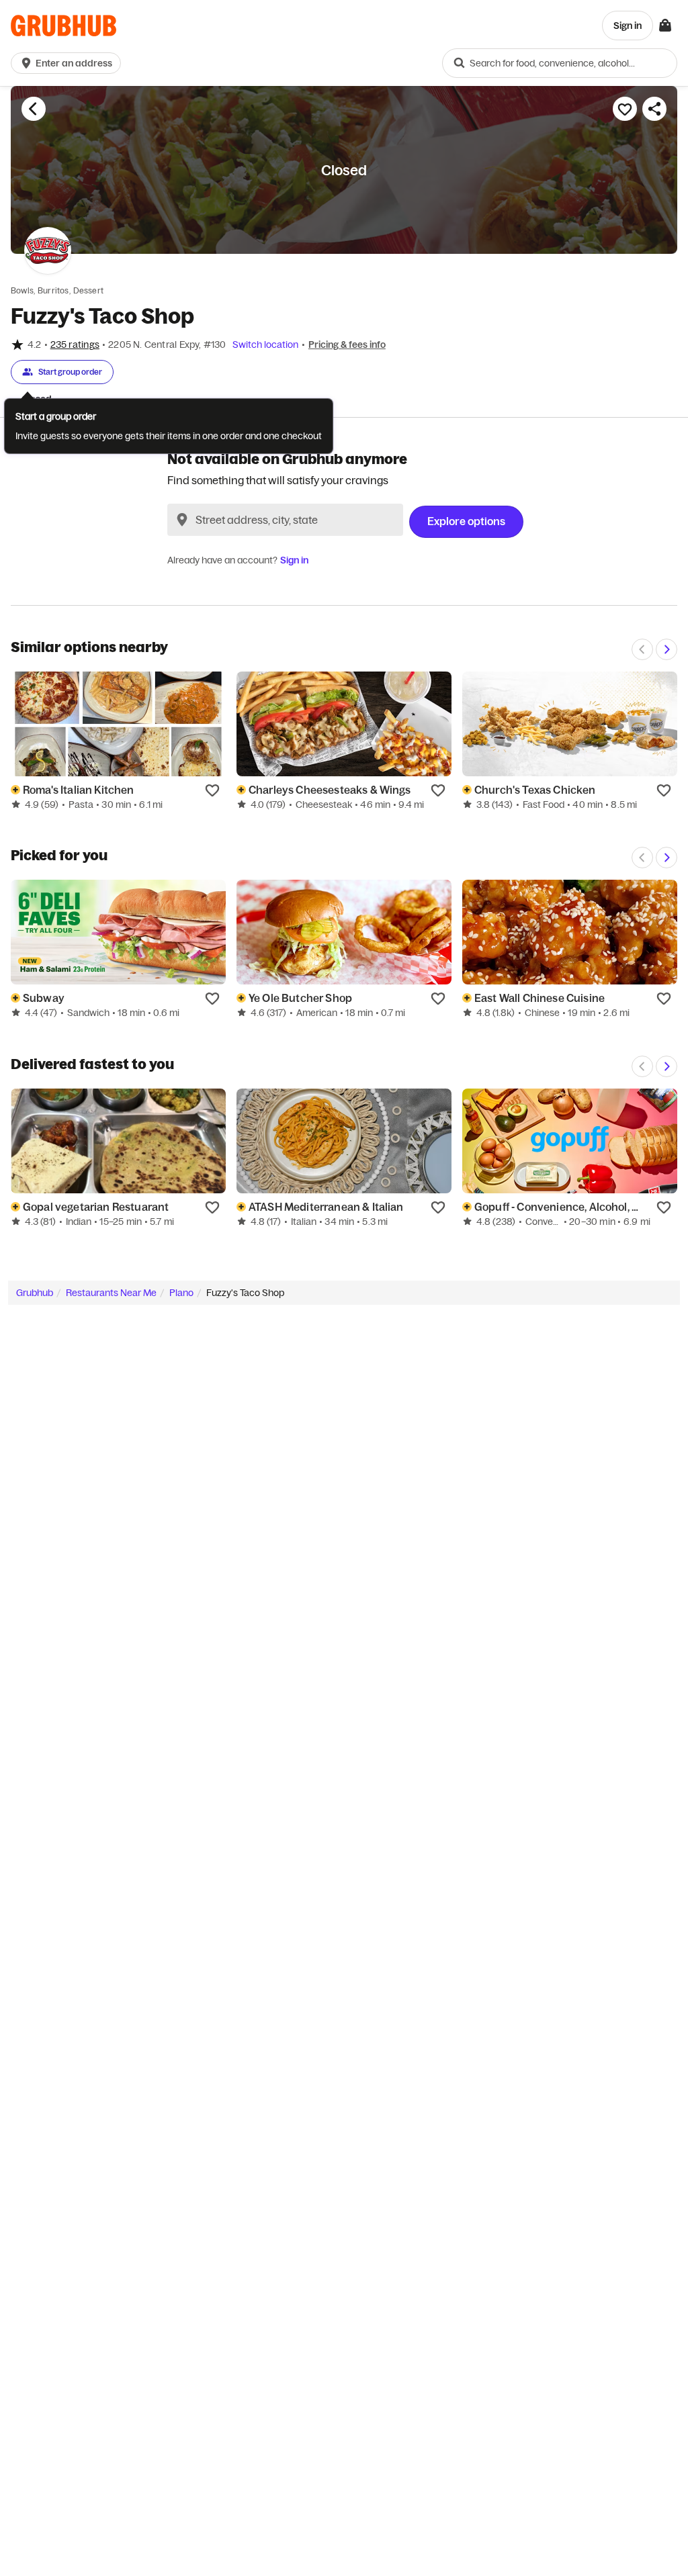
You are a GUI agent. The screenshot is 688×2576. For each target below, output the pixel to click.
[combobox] (560, 63)
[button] (69, 63)
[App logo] (63, 26)
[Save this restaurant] (625, 109)
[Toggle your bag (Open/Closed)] (665, 26)
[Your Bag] (665, 26)
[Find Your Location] (182, 520)
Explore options (466, 521)
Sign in (294, 560)
